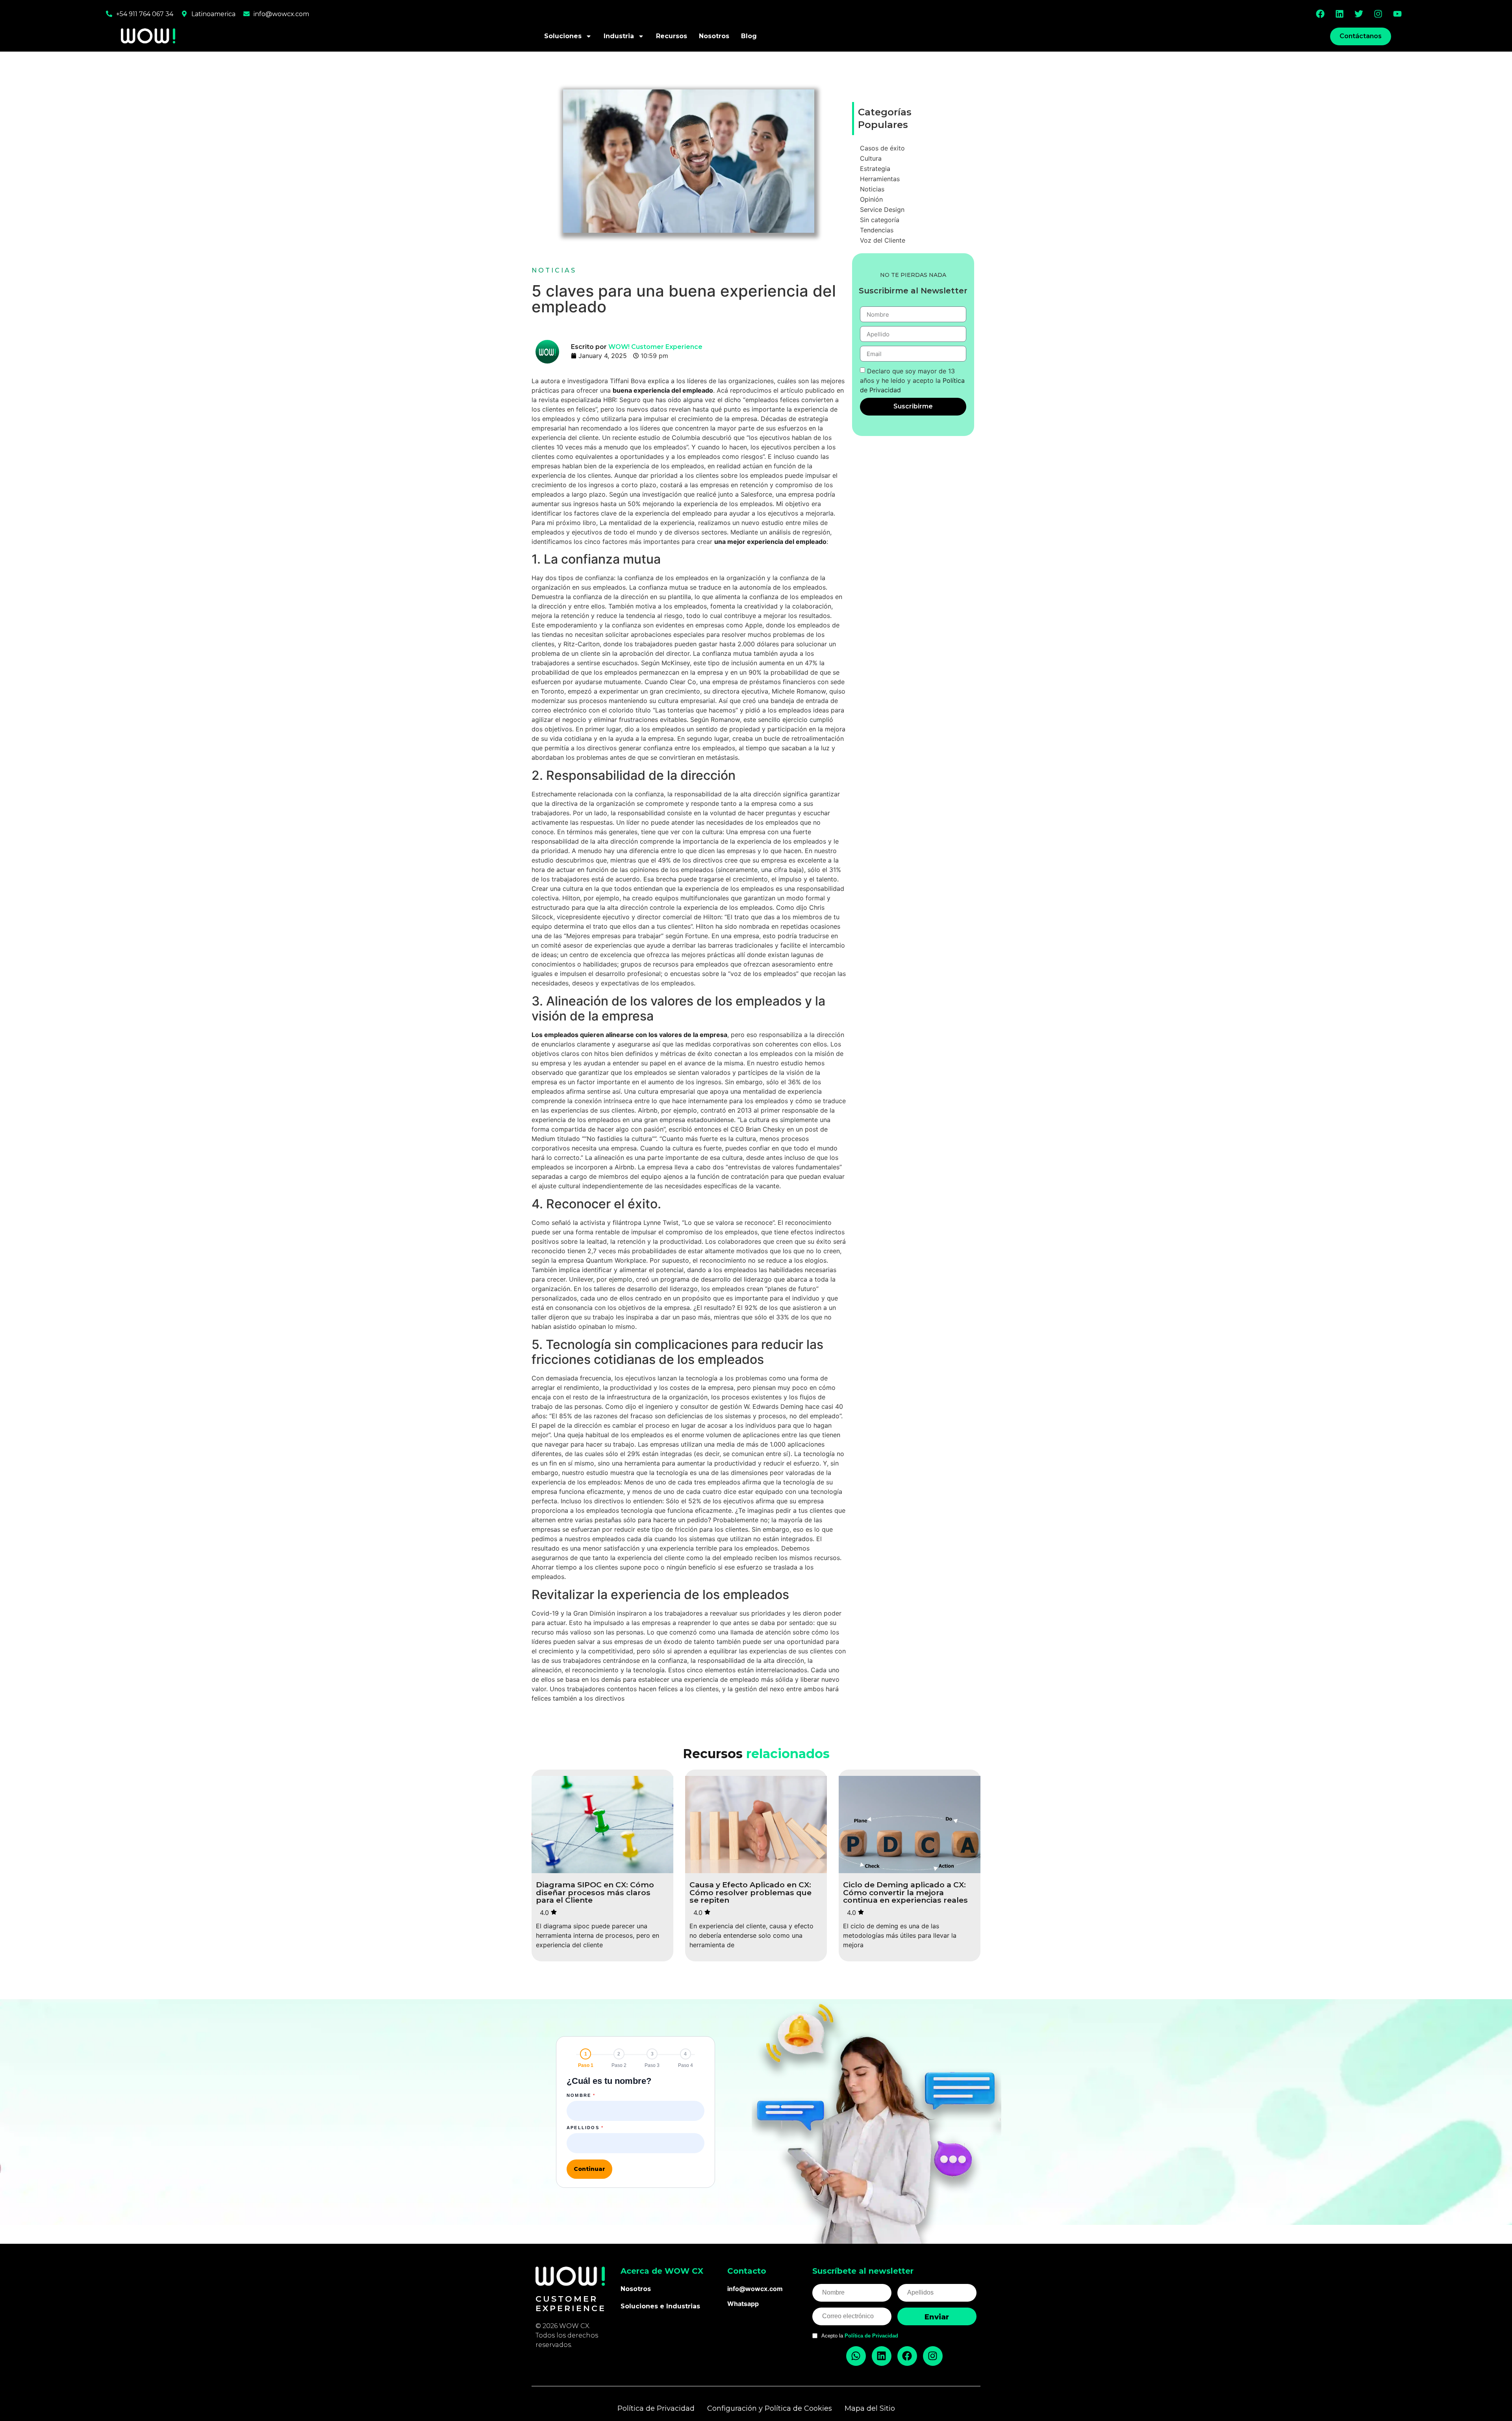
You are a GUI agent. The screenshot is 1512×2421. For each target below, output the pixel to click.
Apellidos (585, 2128)
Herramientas (880, 179)
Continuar (589, 2169)
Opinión (871, 199)
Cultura (871, 158)
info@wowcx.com (281, 14)
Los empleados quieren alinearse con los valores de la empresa (629, 1035)
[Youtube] (1397, 14)
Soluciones (563, 36)
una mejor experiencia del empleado (770, 542)
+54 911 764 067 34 (145, 14)
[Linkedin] (1340, 14)
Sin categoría (880, 220)
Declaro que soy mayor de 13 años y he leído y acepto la (912, 380)
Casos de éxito (882, 148)
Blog (749, 36)
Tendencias (877, 230)
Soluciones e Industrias (660, 2306)
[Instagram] (1378, 14)
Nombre (581, 2095)
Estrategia (875, 169)
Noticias (554, 270)
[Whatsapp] (856, 2356)
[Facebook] (1320, 14)
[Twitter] (1359, 14)
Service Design (882, 210)
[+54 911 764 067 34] (109, 14)
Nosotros (714, 36)
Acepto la (860, 2336)
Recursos (672, 36)
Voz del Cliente (883, 240)
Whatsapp (743, 2304)
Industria (619, 36)
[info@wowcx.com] (246, 14)
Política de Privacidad (871, 2336)
